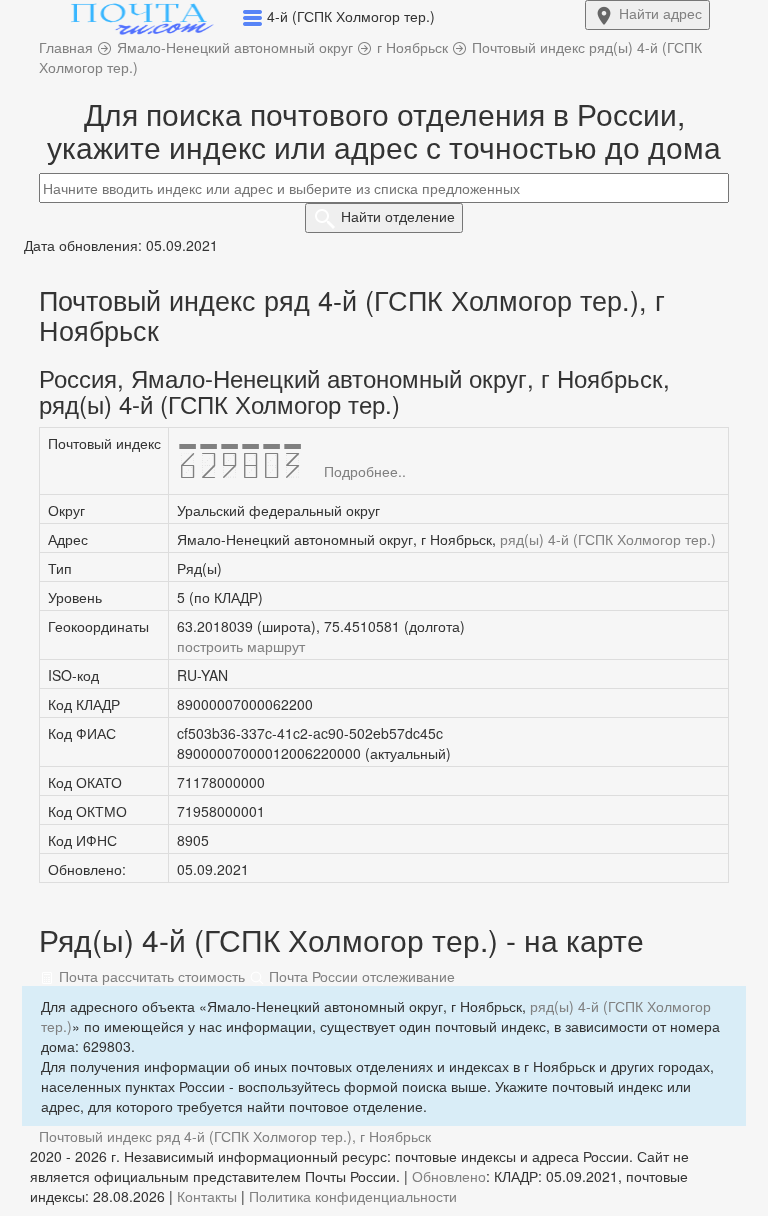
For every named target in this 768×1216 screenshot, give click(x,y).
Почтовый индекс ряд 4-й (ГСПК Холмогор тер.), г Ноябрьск (235, 1136)
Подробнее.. (365, 471)
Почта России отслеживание (360, 976)
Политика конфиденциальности (353, 1196)
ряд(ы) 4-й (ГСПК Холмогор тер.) (608, 539)
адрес (660, 13)
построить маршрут (241, 646)
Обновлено (449, 1176)
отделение (398, 216)
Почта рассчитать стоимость (150, 976)
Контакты (207, 1196)
